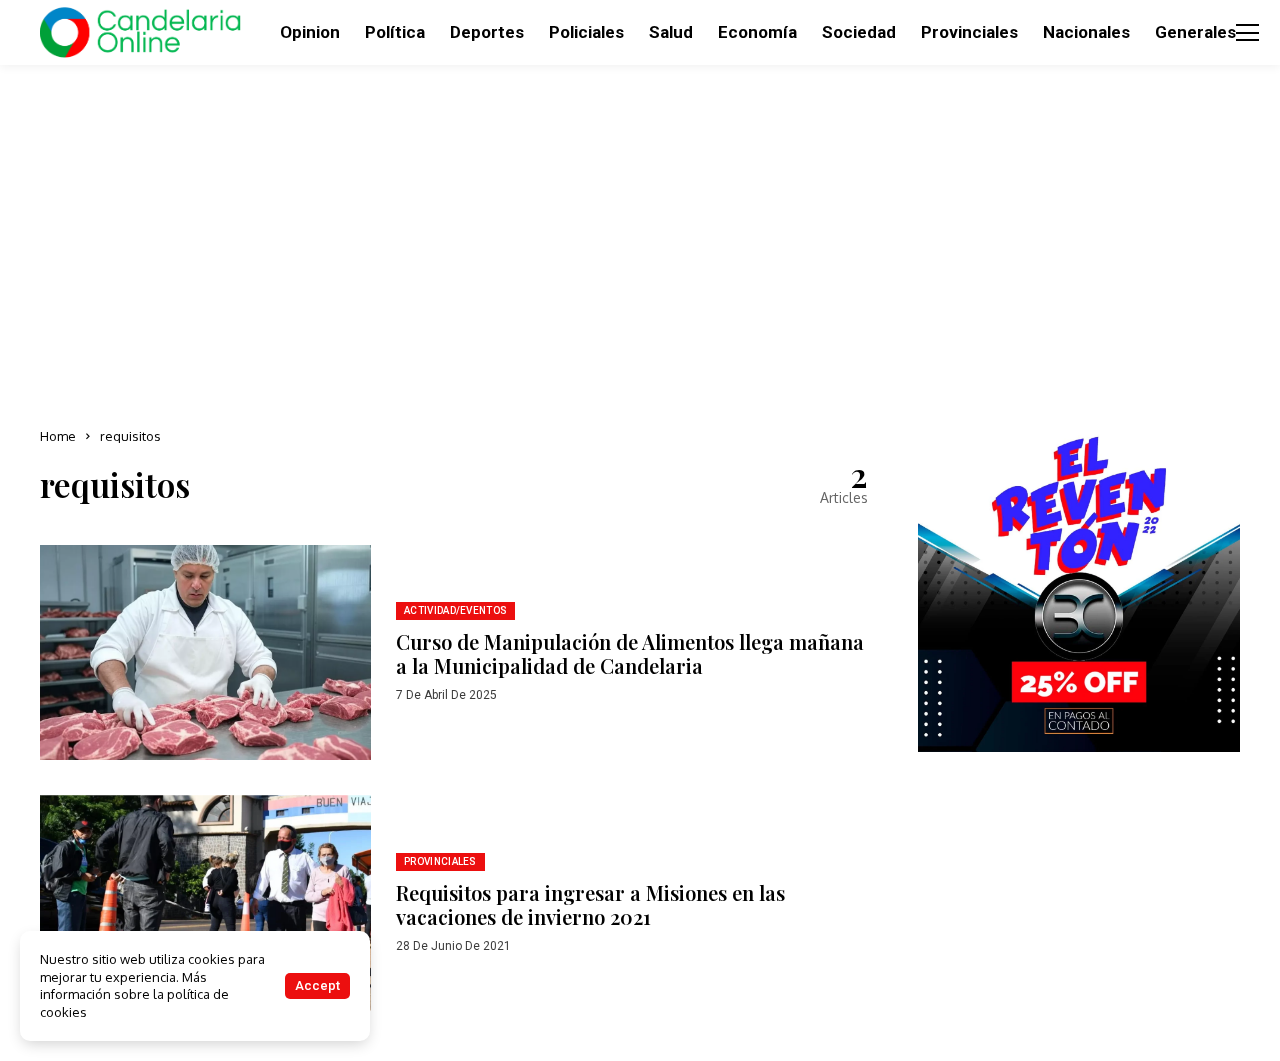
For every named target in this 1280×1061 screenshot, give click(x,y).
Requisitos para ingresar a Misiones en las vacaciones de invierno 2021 (590, 904)
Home (58, 436)
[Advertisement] (640, 240)
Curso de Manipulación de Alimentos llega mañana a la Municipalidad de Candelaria (630, 653)
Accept (317, 985)
